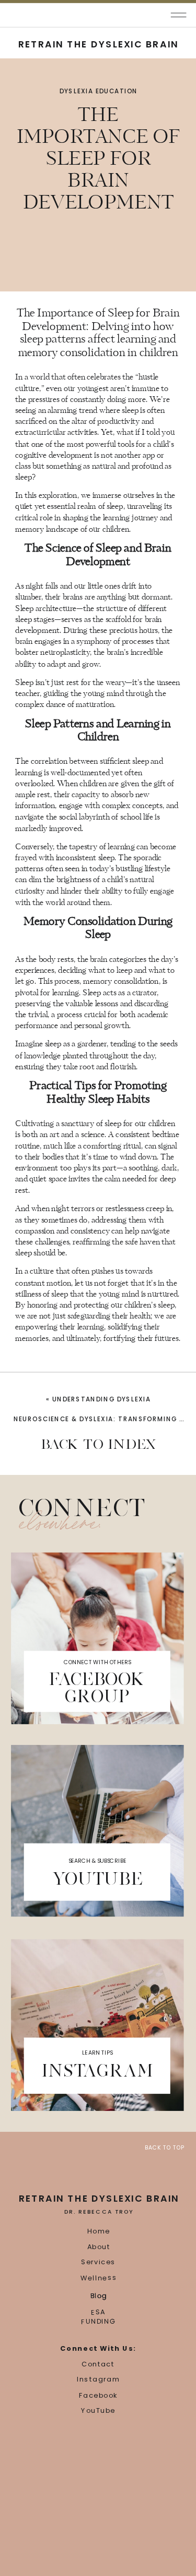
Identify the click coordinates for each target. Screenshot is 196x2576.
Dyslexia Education (99, 91)
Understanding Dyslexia (102, 1399)
